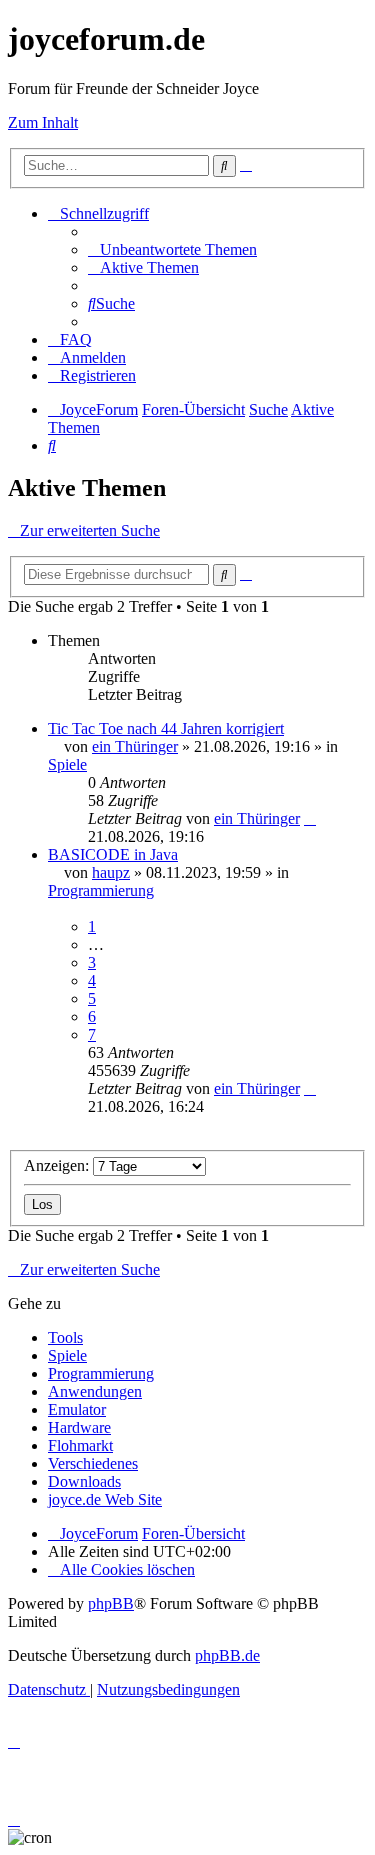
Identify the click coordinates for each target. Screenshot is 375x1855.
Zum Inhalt (43, 122)
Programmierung (101, 890)
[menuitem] (172, 249)
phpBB (111, 1603)
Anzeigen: (58, 1165)
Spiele (67, 764)
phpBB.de (227, 1655)
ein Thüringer (135, 746)
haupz (111, 872)
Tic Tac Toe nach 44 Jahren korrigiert (166, 728)
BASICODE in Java (113, 854)
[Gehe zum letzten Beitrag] (310, 818)
